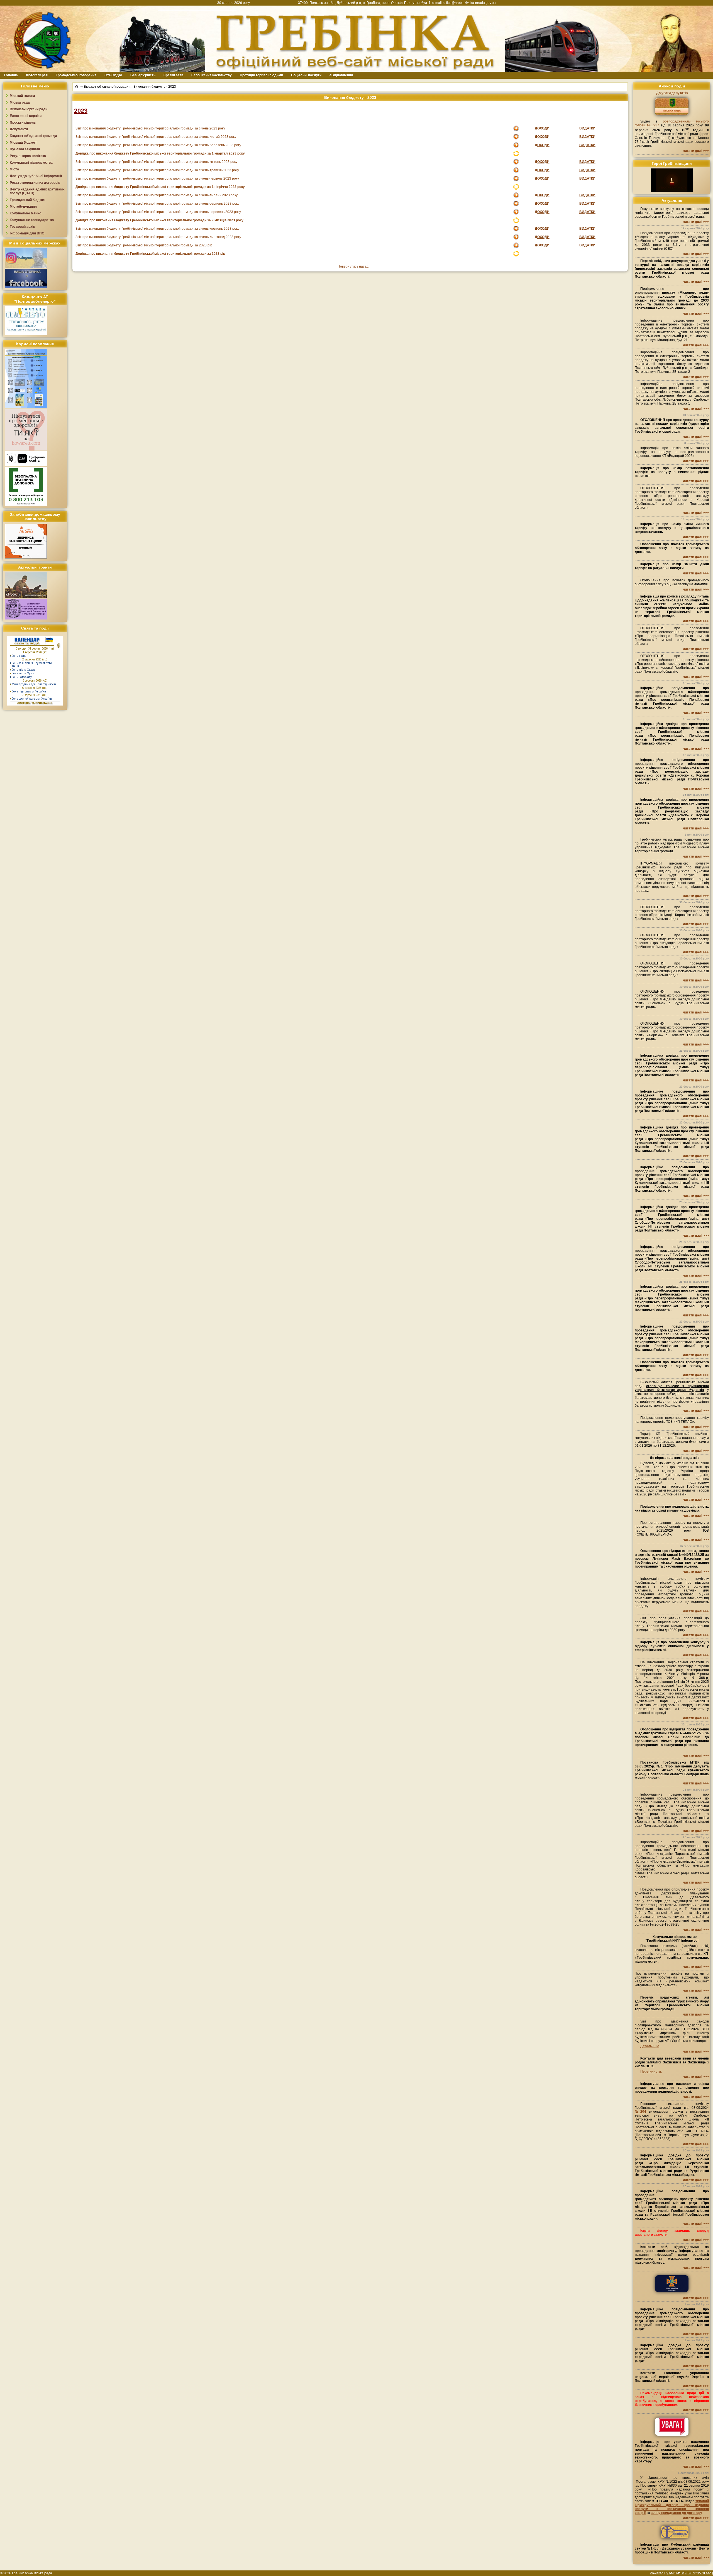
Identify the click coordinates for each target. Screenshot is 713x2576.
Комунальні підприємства (31, 163)
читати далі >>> (696, 151)
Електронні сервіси (26, 116)
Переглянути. (651, 2071)
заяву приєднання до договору (677, 2513)
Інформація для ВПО (27, 233)
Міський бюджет (23, 143)
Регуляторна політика (28, 156)
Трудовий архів (22, 227)
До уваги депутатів (672, 93)
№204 (640, 2112)
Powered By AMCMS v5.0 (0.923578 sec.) (681, 2573)
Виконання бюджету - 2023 (155, 87)
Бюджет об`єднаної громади (106, 87)
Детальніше (650, 2046)
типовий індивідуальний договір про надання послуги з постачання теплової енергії (672, 2507)
